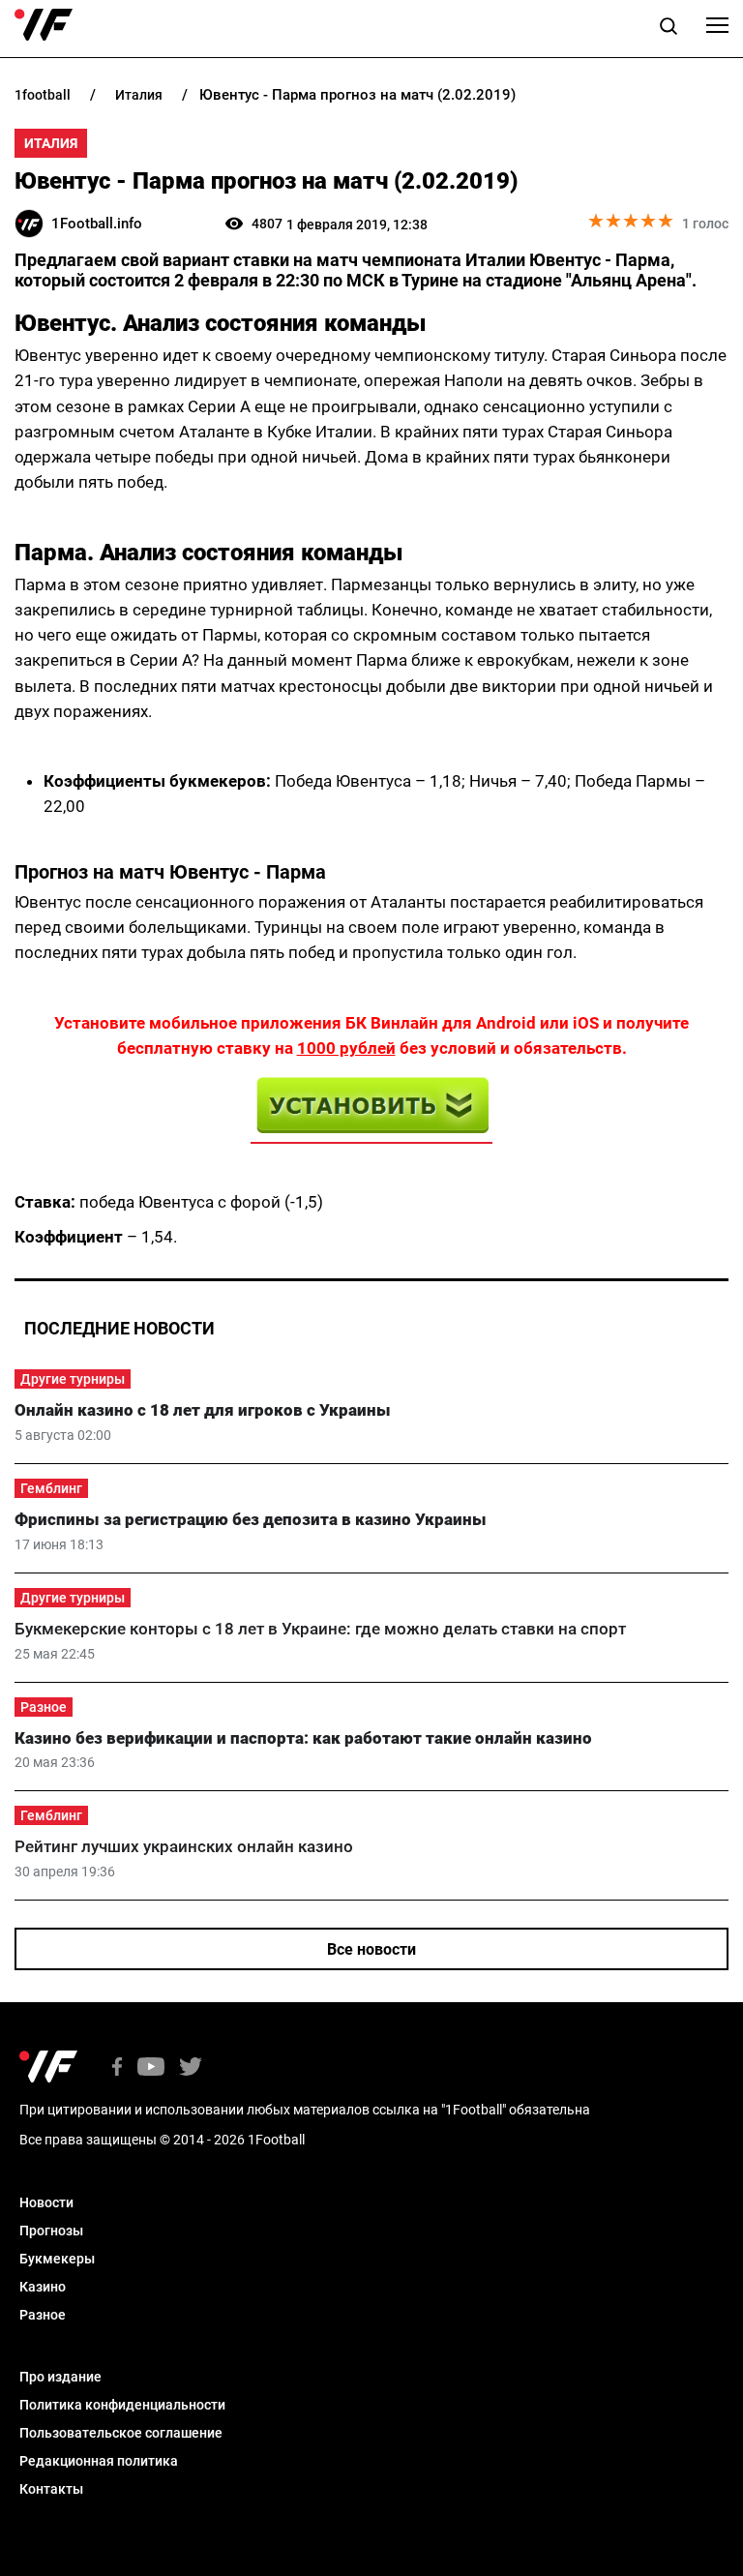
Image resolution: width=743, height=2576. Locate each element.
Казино (43, 2287)
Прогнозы (51, 2231)
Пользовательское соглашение (121, 2433)
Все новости (371, 1949)
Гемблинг (51, 1488)
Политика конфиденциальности (122, 2405)
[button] (669, 29)
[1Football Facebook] (117, 2068)
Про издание (60, 2377)
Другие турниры (73, 1379)
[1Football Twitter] (191, 2068)
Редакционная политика (99, 2461)
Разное (44, 1707)
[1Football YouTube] (151, 2068)
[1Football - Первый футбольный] (44, 25)
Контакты (51, 2489)
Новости (46, 2202)
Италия (51, 143)
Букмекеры (57, 2259)
